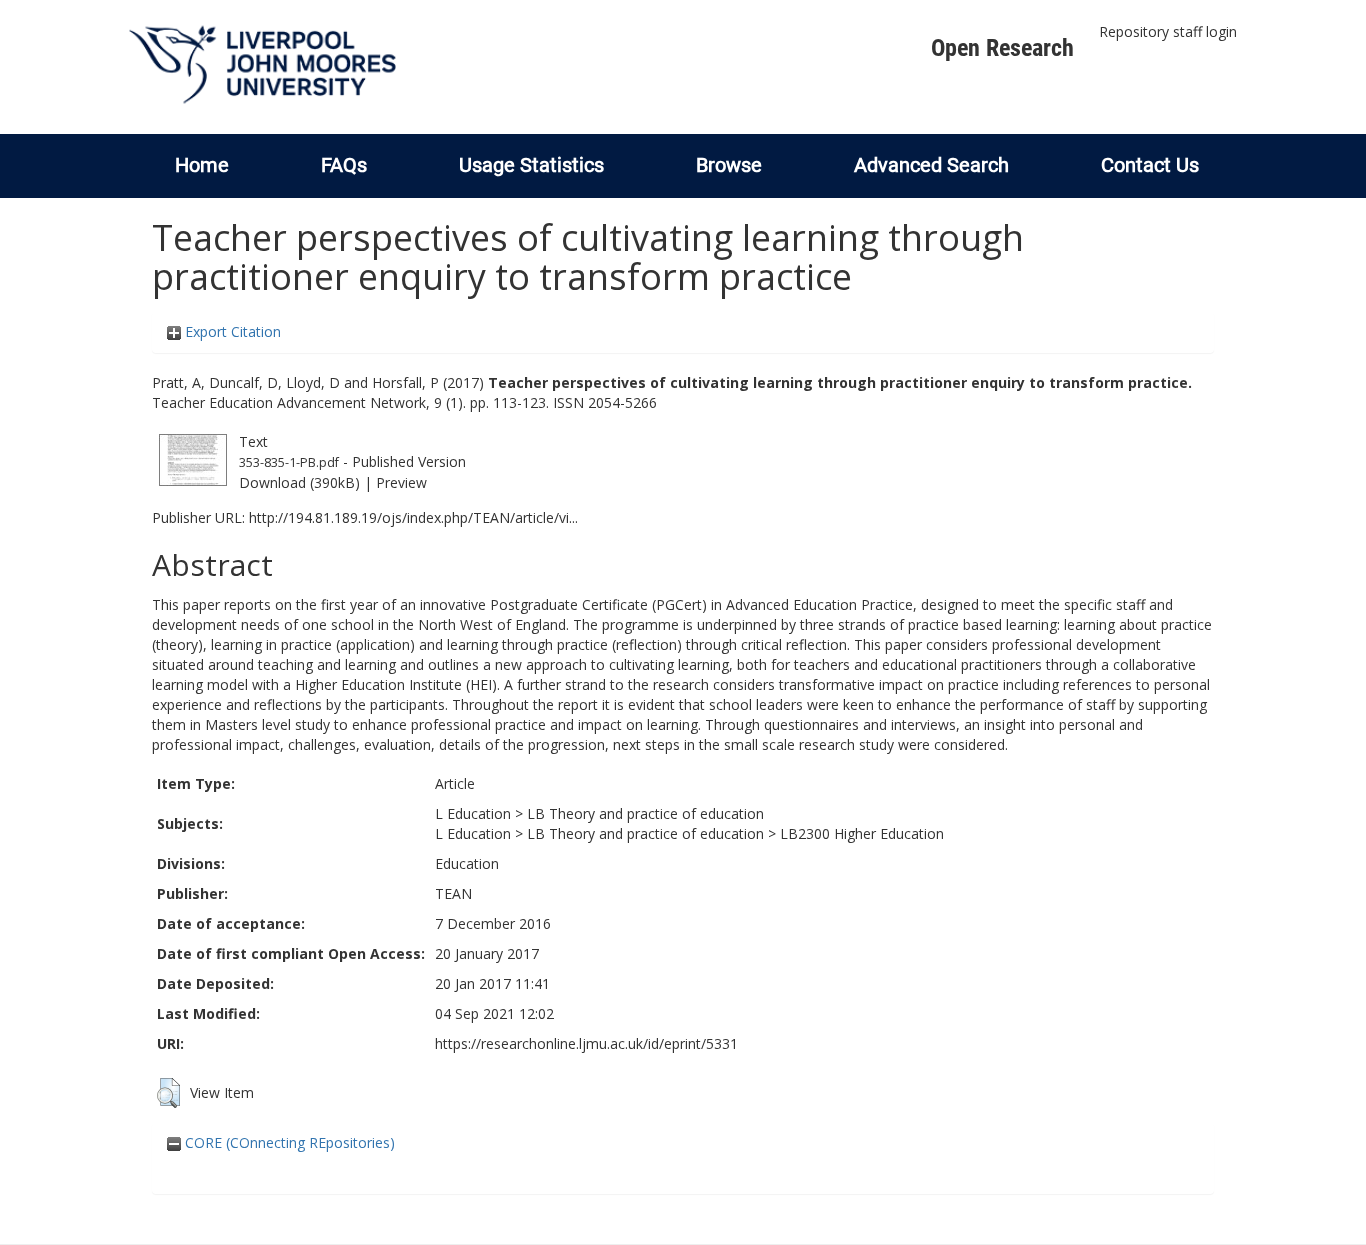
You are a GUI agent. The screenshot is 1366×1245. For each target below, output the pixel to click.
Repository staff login (1168, 31)
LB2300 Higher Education (862, 833)
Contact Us (1150, 165)
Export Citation (231, 331)
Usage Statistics (531, 165)
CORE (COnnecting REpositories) (288, 1142)
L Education (473, 813)
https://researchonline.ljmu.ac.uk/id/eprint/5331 (586, 1043)
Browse (729, 165)
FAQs (344, 165)
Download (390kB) (299, 482)
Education (467, 863)
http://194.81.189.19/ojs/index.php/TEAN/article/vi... (413, 517)
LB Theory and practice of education (645, 813)
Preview (401, 482)
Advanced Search (931, 165)
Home (202, 165)
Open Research (1002, 48)
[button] (168, 1093)
